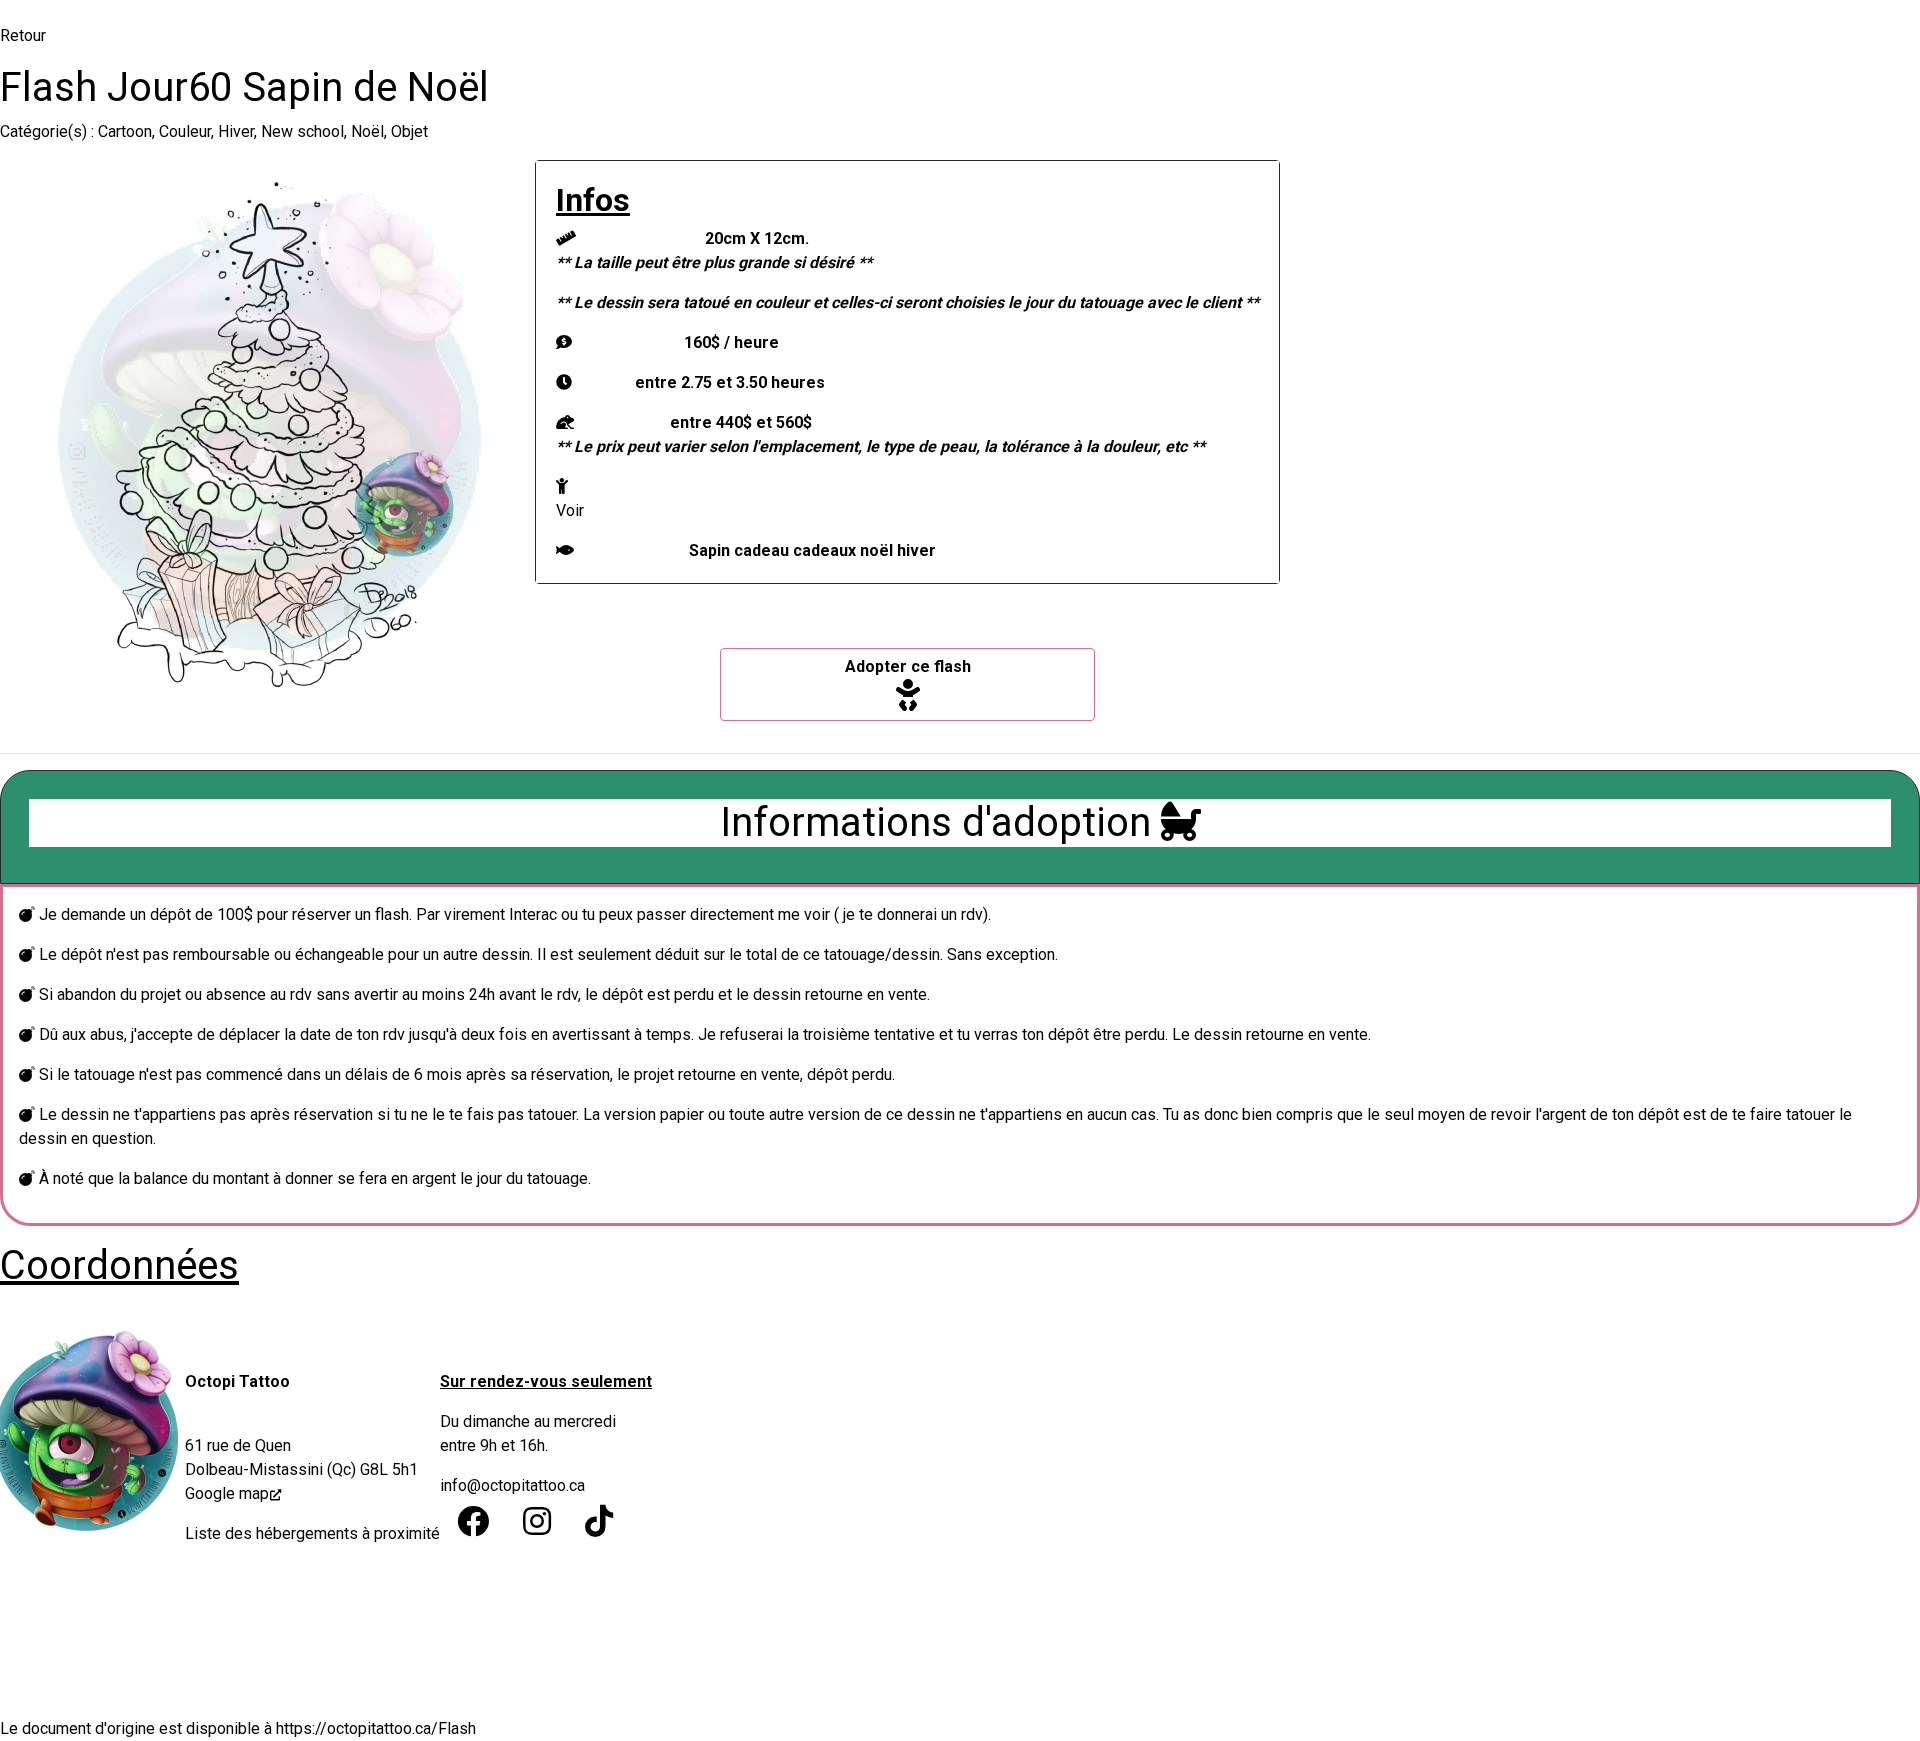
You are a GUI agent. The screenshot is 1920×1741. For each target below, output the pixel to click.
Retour (23, 35)
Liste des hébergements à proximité (312, 1533)
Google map (227, 1493)
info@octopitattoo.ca (512, 1485)
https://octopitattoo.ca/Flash (376, 1728)
